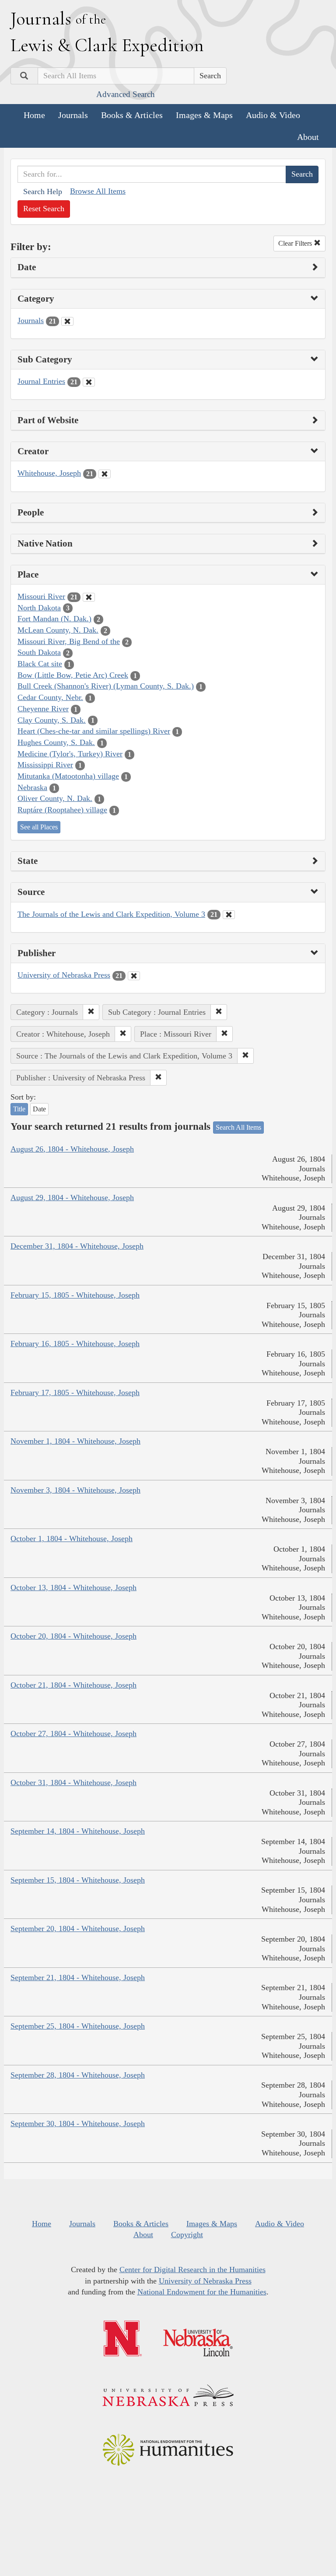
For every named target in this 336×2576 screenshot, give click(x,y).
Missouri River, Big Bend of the (69, 641)
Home (34, 115)
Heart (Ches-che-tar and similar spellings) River (94, 731)
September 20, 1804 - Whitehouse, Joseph (78, 1929)
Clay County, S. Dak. (52, 720)
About (308, 137)
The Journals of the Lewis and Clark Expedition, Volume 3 (111, 914)
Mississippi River (45, 765)
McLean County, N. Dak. (58, 630)
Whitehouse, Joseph (49, 473)
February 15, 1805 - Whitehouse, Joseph (75, 1295)
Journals (73, 115)
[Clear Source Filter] (229, 915)
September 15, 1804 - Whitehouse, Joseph (78, 1880)
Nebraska (32, 787)
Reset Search (44, 209)
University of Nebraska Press (64, 975)
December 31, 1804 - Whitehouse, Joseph (77, 1246)
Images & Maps (204, 115)
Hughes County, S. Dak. (56, 742)
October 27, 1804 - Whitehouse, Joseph (73, 1734)
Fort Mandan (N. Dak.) (54, 619)
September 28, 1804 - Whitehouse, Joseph (78, 2075)
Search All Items (238, 1127)
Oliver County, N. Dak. (55, 798)
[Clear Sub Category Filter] (89, 382)
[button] (91, 1012)
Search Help (43, 191)
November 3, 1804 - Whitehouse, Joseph (75, 1490)
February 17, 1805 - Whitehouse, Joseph (75, 1392)
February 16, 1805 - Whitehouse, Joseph (75, 1344)
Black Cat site (40, 664)
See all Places (39, 827)
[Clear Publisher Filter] (134, 976)
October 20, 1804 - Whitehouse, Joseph (73, 1636)
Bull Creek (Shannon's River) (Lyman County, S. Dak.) (106, 686)
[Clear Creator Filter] (105, 474)
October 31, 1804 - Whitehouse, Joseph (73, 1782)
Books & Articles (132, 115)
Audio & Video (273, 115)
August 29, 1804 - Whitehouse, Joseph (72, 1197)
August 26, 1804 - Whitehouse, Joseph (72, 1149)
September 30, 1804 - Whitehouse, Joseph (78, 2123)
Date (39, 1109)
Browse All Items (98, 191)
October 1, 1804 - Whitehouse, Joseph (72, 1539)
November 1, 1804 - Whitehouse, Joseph (75, 1441)
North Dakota (39, 608)
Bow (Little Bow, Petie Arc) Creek (73, 675)
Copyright (187, 2235)
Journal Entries (41, 381)
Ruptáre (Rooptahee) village (62, 810)
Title (19, 1109)
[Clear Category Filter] (67, 321)
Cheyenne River (43, 709)
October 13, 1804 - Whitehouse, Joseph (73, 1587)
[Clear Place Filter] (89, 597)
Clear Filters (296, 243)
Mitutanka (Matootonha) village (68, 776)
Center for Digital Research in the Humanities (192, 2270)
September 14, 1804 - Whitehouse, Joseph (78, 1831)
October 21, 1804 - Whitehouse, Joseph (73, 1685)
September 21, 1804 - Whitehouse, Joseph (78, 1977)
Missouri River (41, 596)
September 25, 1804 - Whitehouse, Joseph (78, 2026)
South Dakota (39, 652)
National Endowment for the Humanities (202, 2292)
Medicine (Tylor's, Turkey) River (70, 754)
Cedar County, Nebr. (50, 697)
